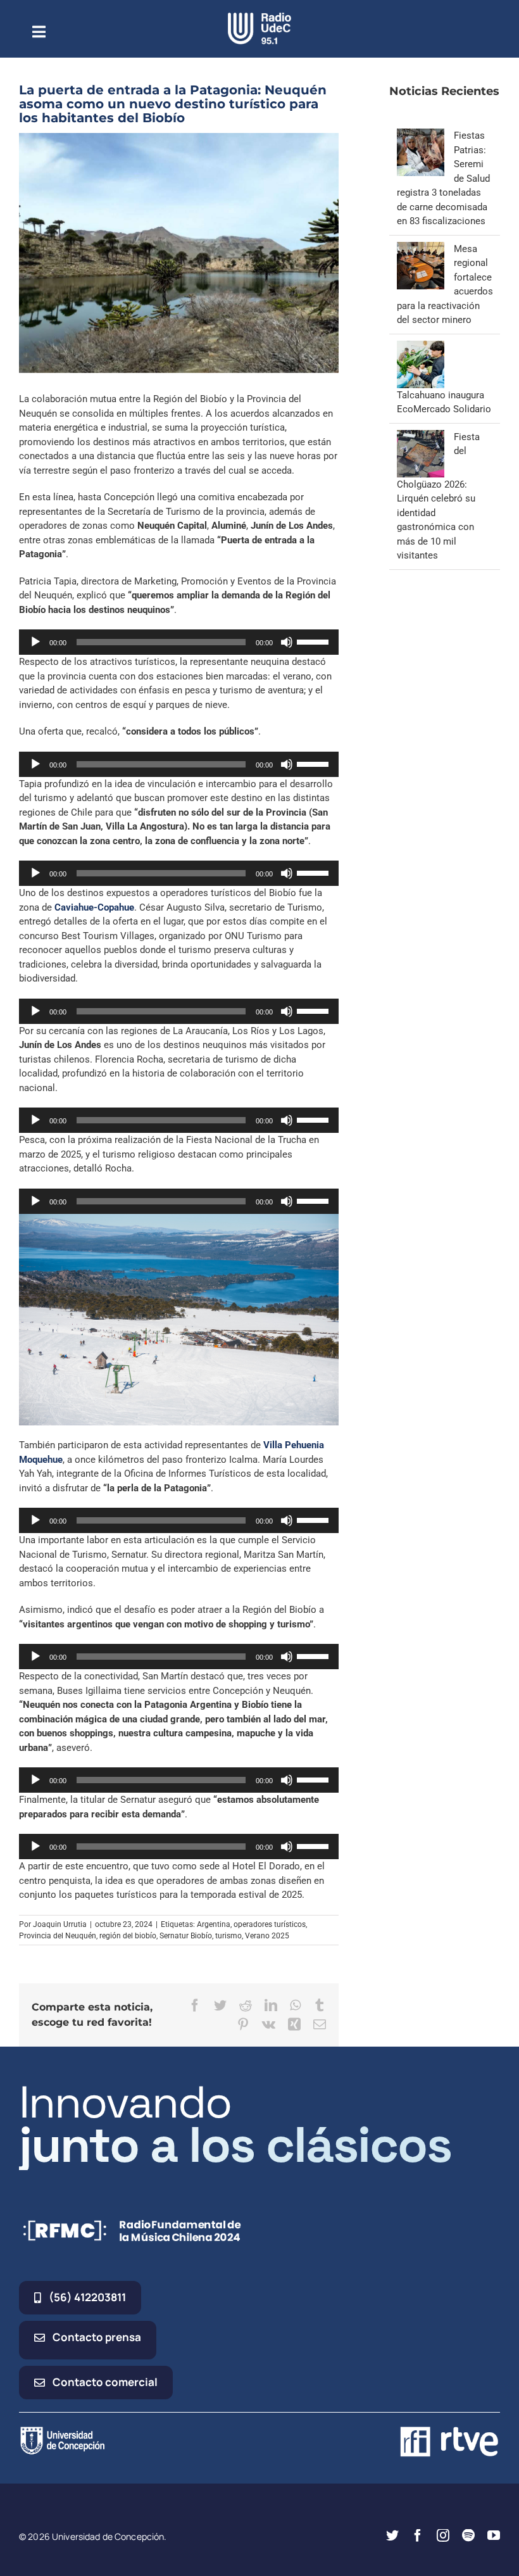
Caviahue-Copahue (94, 907)
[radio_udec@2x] (259, 17)
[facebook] (418, 2535)
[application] (179, 642)
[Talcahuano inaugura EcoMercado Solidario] (421, 348)
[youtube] (494, 2535)
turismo (228, 1936)
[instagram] (443, 2535)
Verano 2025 (267, 1936)
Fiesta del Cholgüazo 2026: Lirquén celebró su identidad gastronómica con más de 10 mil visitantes (438, 496)
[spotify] (468, 2535)
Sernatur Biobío (186, 1936)
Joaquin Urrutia (60, 1924)
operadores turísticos (270, 1924)
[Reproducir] (35, 642)
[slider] (315, 641)
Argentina (214, 1924)
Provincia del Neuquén (58, 1936)
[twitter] (392, 2535)
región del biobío (128, 1936)
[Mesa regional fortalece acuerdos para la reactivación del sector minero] (421, 249)
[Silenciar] (287, 642)
